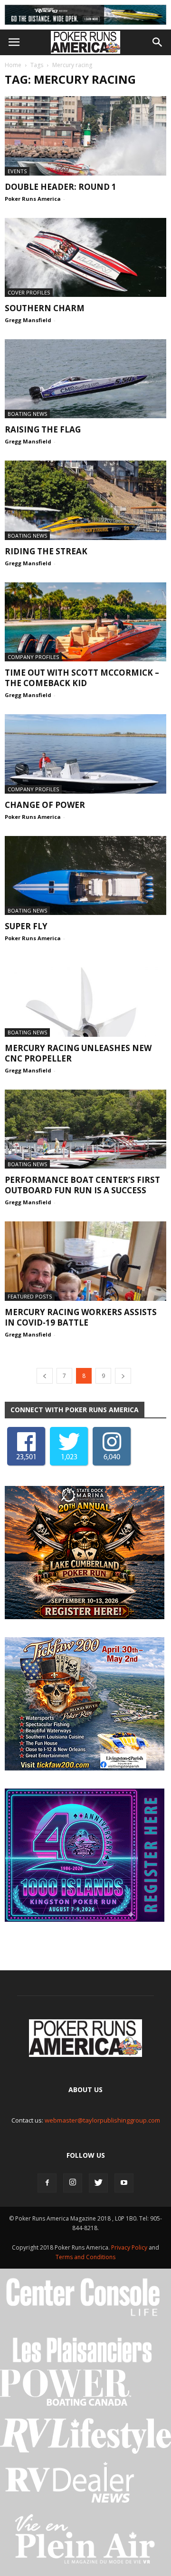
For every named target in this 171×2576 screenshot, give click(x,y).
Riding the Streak (46, 551)
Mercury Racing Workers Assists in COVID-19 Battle (81, 1317)
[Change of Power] (85, 754)
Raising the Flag (43, 429)
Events (17, 171)
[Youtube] (124, 2183)
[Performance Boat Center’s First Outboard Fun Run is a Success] (85, 1129)
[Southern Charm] (85, 257)
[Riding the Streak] (85, 500)
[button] (158, 42)
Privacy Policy (130, 2247)
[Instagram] (73, 2183)
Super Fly (26, 926)
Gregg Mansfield (28, 320)
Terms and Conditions (85, 2257)
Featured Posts (30, 1296)
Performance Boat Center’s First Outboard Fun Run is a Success (82, 1185)
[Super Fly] (85, 875)
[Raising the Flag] (85, 379)
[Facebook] (47, 2183)
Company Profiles (33, 657)
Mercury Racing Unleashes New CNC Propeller (78, 1053)
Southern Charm (45, 308)
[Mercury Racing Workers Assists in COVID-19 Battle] (85, 1261)
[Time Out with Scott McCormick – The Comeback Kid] (85, 622)
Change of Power (45, 805)
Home (13, 65)
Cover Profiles (29, 292)
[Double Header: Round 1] (85, 136)
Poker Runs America (33, 199)
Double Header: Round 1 (61, 187)
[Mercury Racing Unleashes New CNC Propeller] (85, 997)
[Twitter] (98, 2183)
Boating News (27, 414)
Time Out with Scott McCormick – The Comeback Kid (82, 678)
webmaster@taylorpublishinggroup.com (102, 2120)
